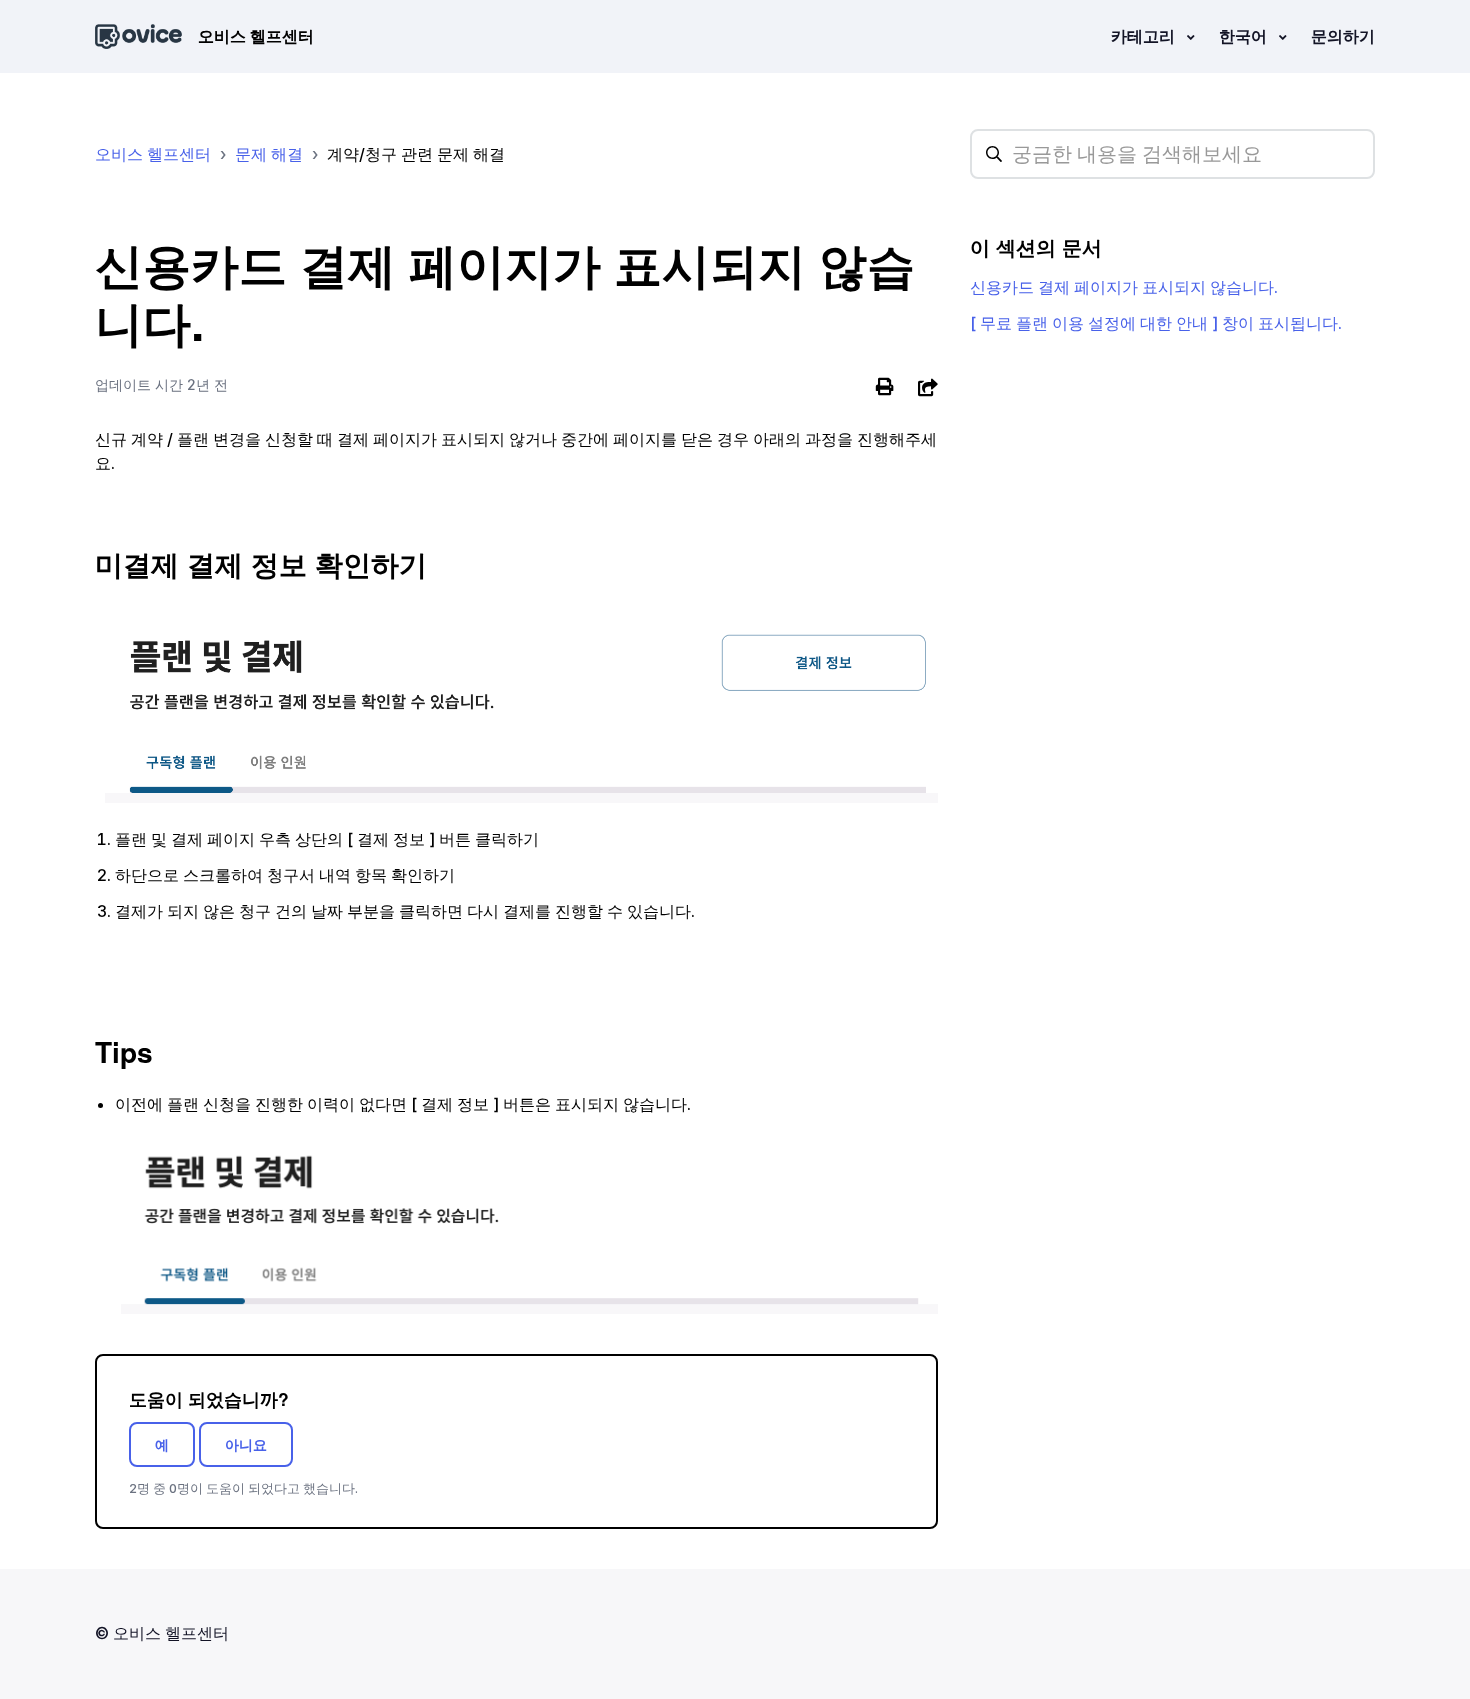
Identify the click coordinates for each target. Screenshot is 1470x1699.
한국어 (1245, 36)
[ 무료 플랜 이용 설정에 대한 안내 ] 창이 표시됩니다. (1156, 323)
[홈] (138, 36)
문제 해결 (269, 154)
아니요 (246, 1444)
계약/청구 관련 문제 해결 (416, 154)
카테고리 (1145, 36)
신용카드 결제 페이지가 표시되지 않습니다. (1124, 287)
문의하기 (1343, 36)
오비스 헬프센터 (153, 154)
